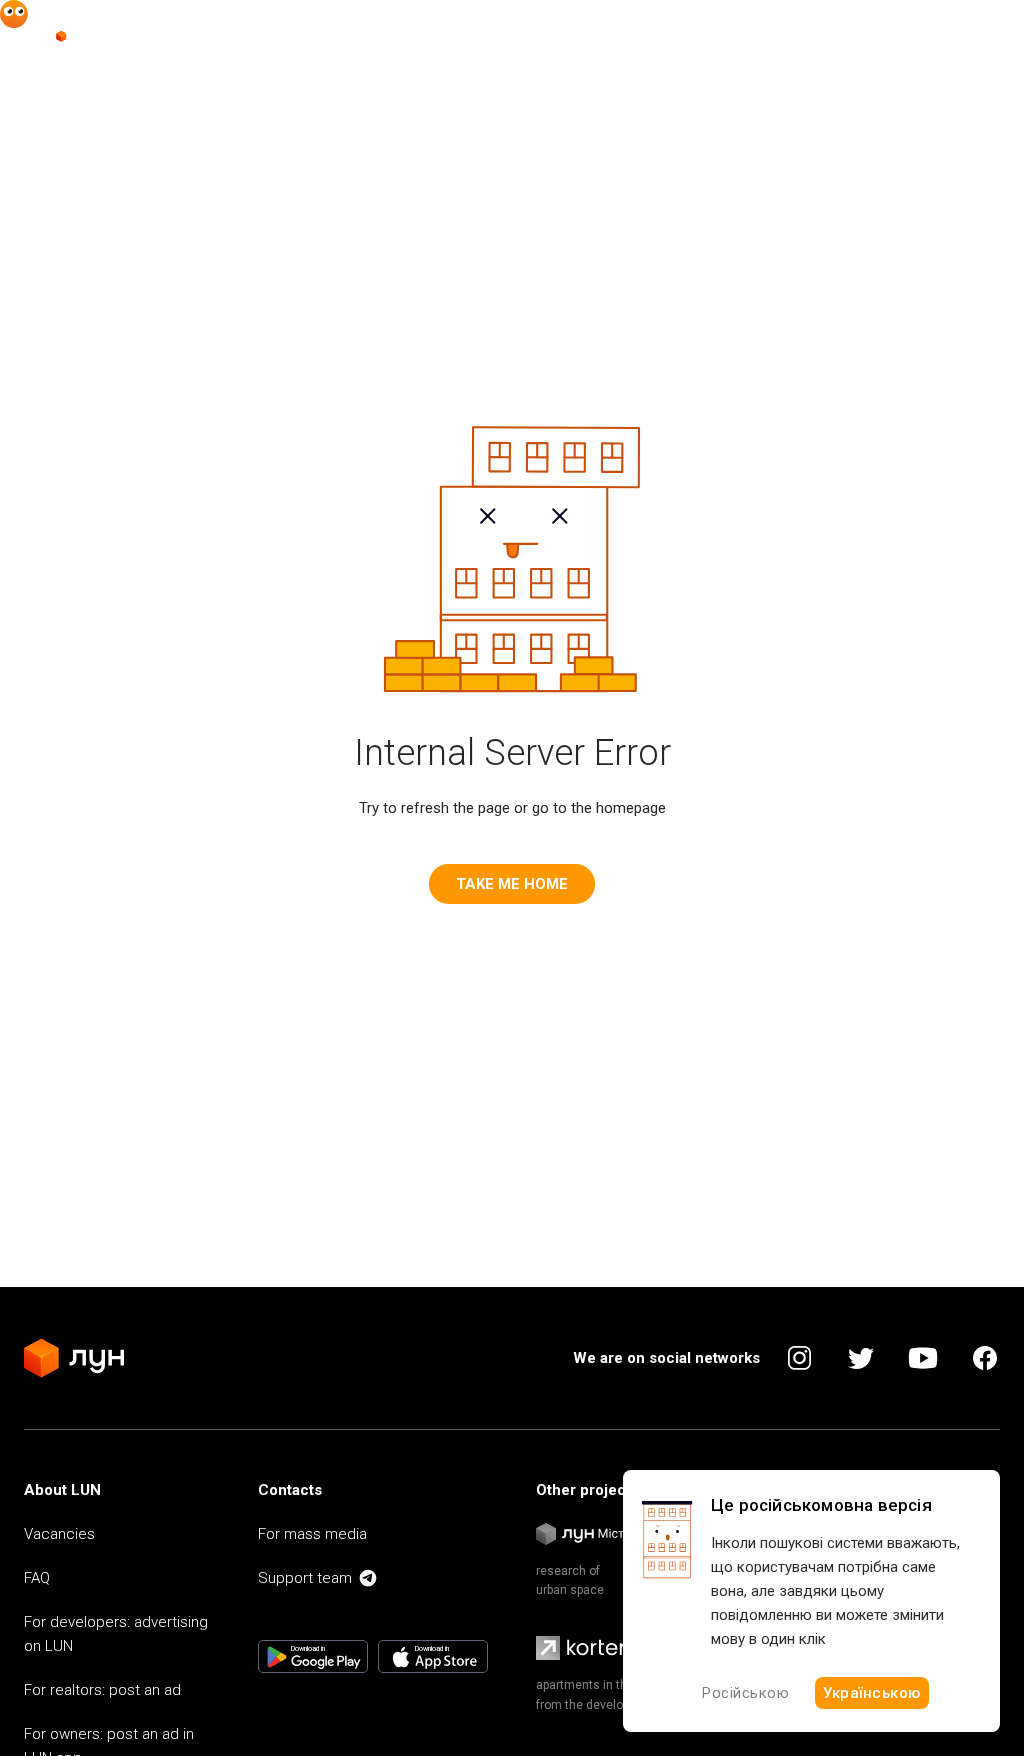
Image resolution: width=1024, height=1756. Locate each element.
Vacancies (59, 1534)
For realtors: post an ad (102, 1690)
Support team (305, 1578)
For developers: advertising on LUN (116, 1634)
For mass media (312, 1534)
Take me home (512, 884)
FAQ (37, 1578)
